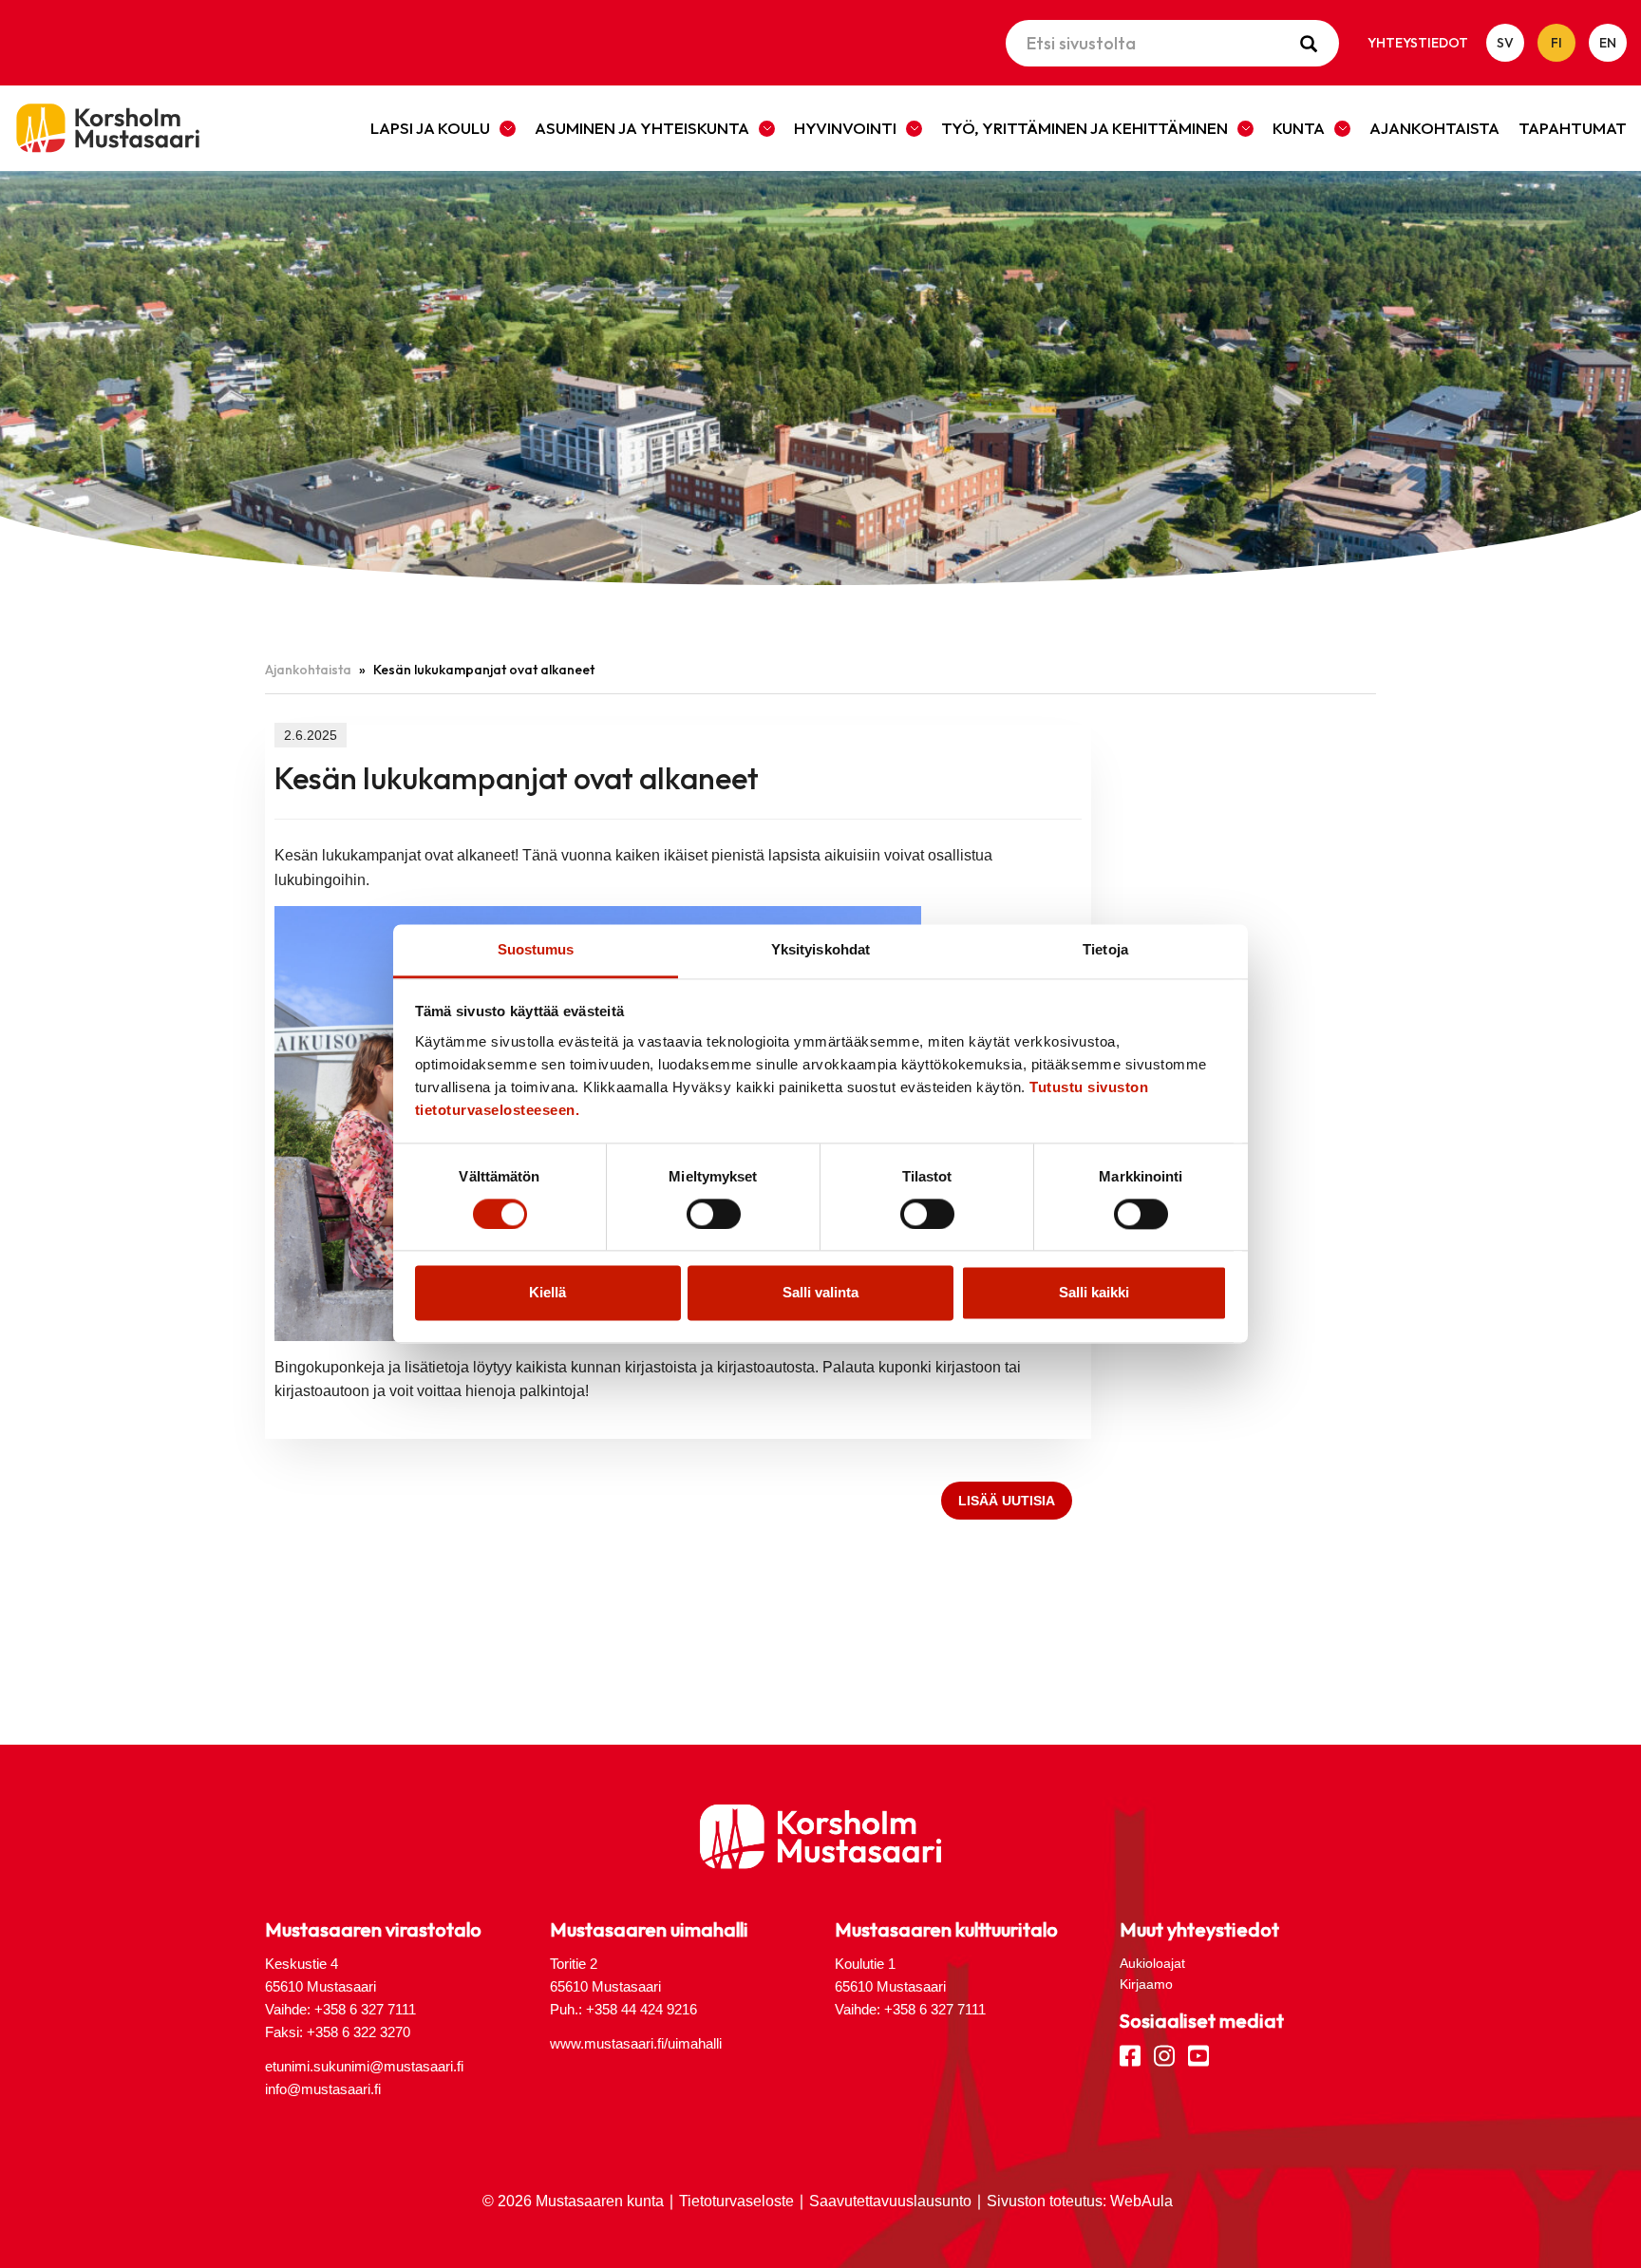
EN (1608, 43)
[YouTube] (1198, 2054)
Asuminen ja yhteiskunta (642, 128)
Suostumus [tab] (536, 949)
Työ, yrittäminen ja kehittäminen (1085, 128)
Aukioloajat (1152, 1963)
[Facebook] (1130, 2054)
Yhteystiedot (1418, 43)
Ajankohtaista (1434, 128)
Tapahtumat (1573, 128)
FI (1556, 43)
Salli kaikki (1094, 1293)
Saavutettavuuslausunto (890, 2201)
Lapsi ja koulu (430, 128)
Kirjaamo (1146, 1984)
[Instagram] (1164, 2054)
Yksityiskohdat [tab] (820, 949)
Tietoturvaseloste (736, 2201)
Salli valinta (820, 1293)
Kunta (1299, 128)
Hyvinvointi (845, 128)
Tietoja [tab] (1105, 949)
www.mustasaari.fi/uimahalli (636, 2043)
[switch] (714, 1215)
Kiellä (547, 1293)
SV (1505, 43)
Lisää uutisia (1007, 1501)
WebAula (1141, 2201)
